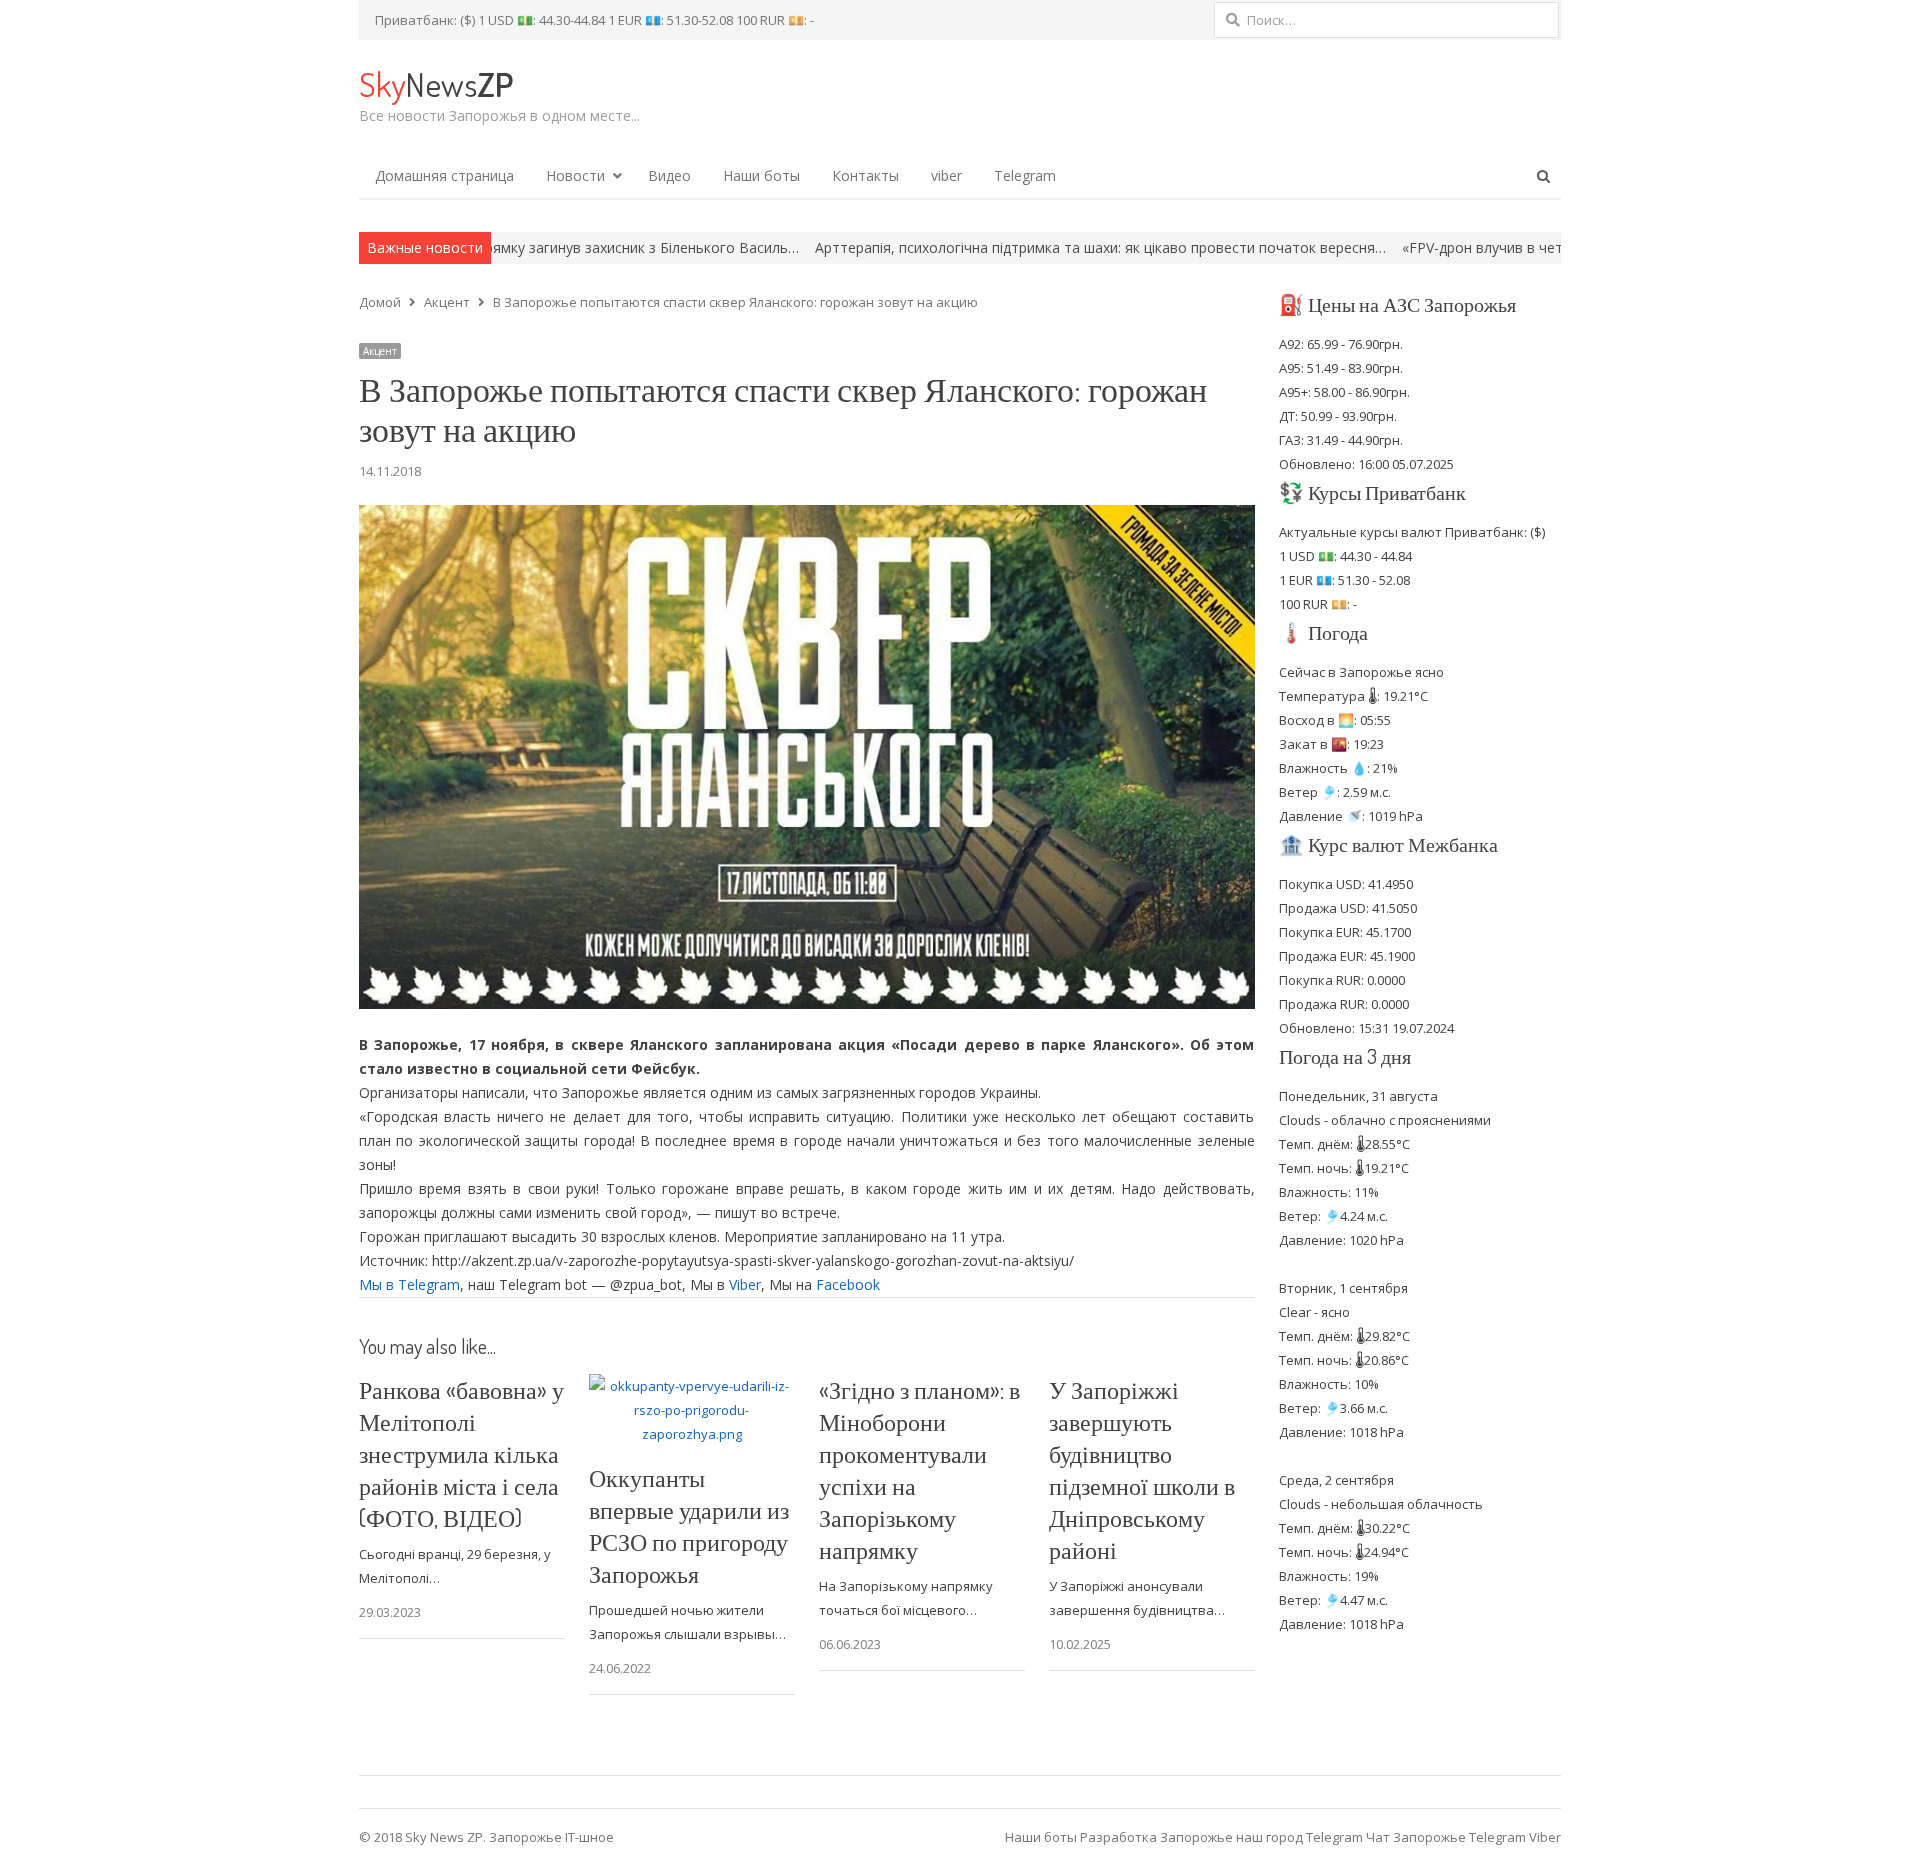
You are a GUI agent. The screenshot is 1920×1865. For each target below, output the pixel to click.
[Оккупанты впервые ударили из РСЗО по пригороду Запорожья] (692, 1386)
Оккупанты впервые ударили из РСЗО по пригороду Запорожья (689, 1525)
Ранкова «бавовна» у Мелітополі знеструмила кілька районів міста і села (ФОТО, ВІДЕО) (461, 1453)
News (436, 83)
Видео (669, 175)
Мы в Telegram (409, 1284)
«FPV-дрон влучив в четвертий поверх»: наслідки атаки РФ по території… (1526, 247)
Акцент (380, 351)
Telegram (1025, 175)
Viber (745, 1284)
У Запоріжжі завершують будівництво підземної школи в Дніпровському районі (1142, 1469)
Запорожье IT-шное (551, 1837)
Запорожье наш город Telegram (1261, 1837)
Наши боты (761, 175)
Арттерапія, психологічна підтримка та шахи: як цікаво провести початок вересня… (975, 247)
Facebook (848, 1284)
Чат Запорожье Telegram (1446, 1837)
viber (946, 175)
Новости (575, 175)
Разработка (1120, 1837)
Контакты (865, 175)
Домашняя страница (444, 175)
